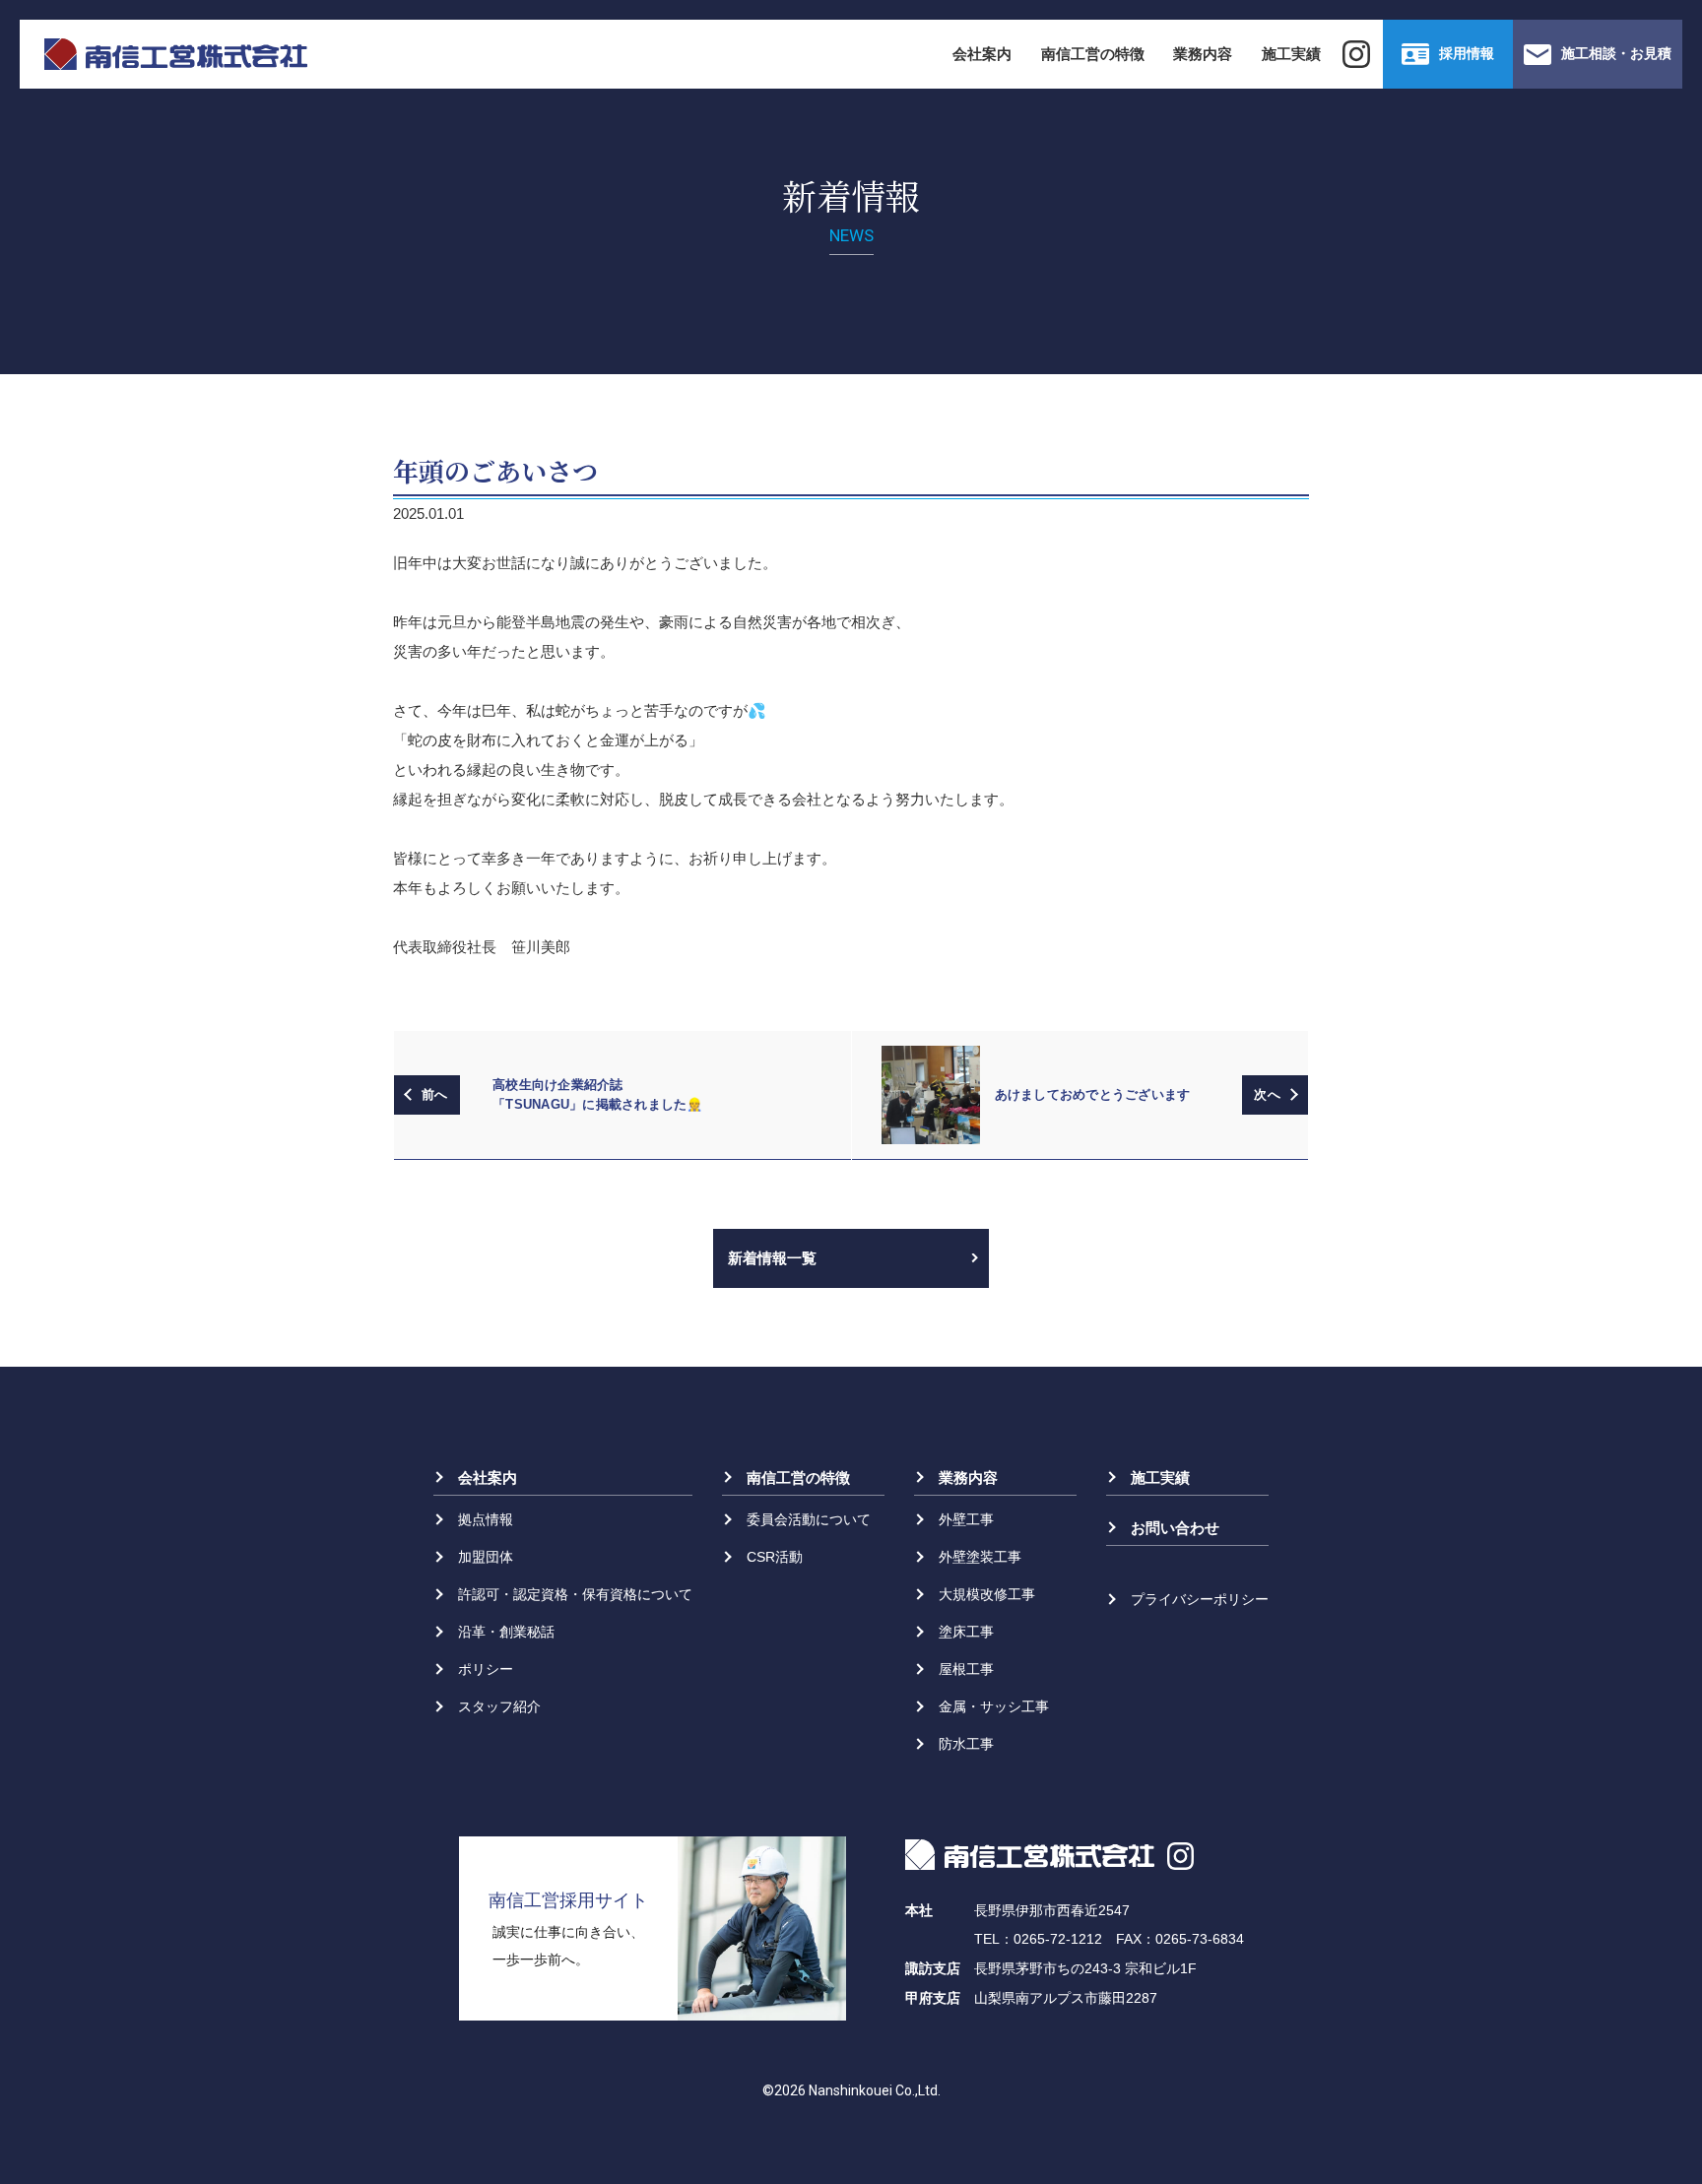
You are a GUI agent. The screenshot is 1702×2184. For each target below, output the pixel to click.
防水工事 (966, 1744)
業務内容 (1203, 54)
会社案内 (982, 54)
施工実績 (1291, 54)
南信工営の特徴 (1093, 54)
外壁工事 (966, 1519)
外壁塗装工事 (980, 1557)
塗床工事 (966, 1632)
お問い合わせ (1175, 1528)
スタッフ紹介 (499, 1706)
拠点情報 (486, 1519)
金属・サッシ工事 (994, 1706)
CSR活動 (775, 1557)
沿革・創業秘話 (506, 1632)
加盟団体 (486, 1557)
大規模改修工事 (987, 1594)
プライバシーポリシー (1200, 1599)
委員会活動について (809, 1519)
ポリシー (486, 1669)
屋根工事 (966, 1669)
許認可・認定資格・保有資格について (575, 1594)
